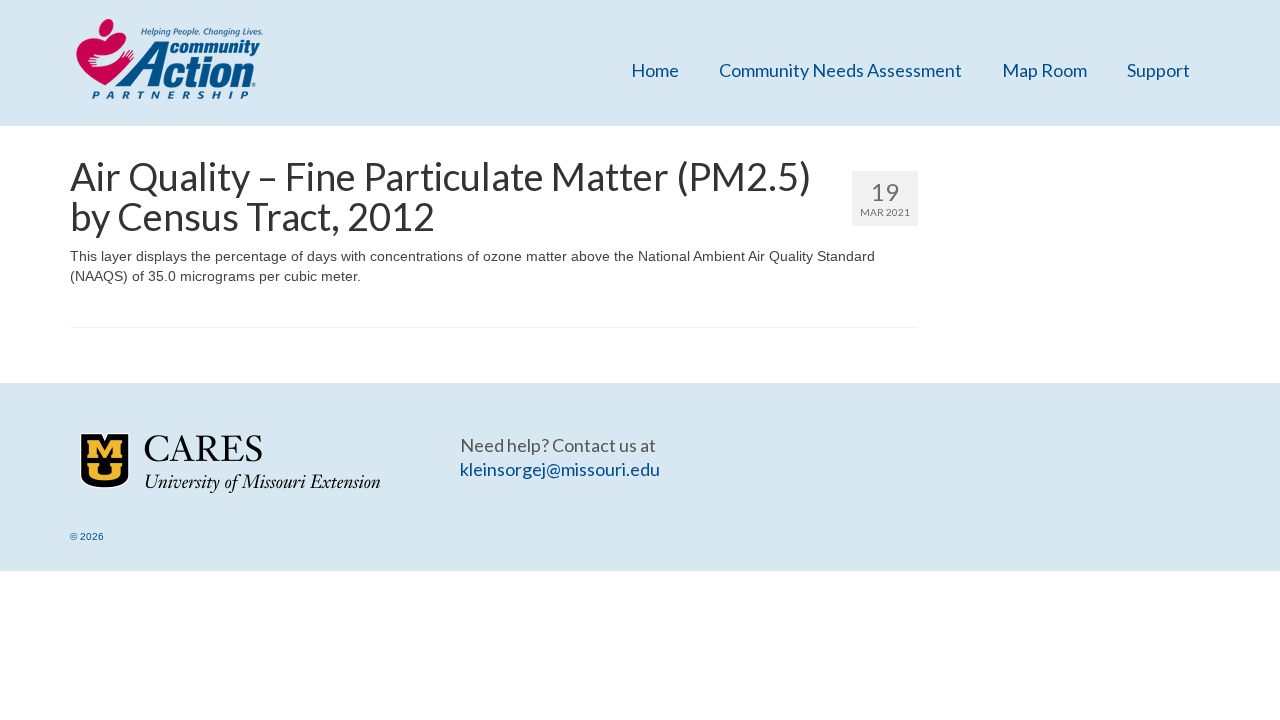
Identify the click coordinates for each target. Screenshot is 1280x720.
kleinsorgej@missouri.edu (560, 469)
